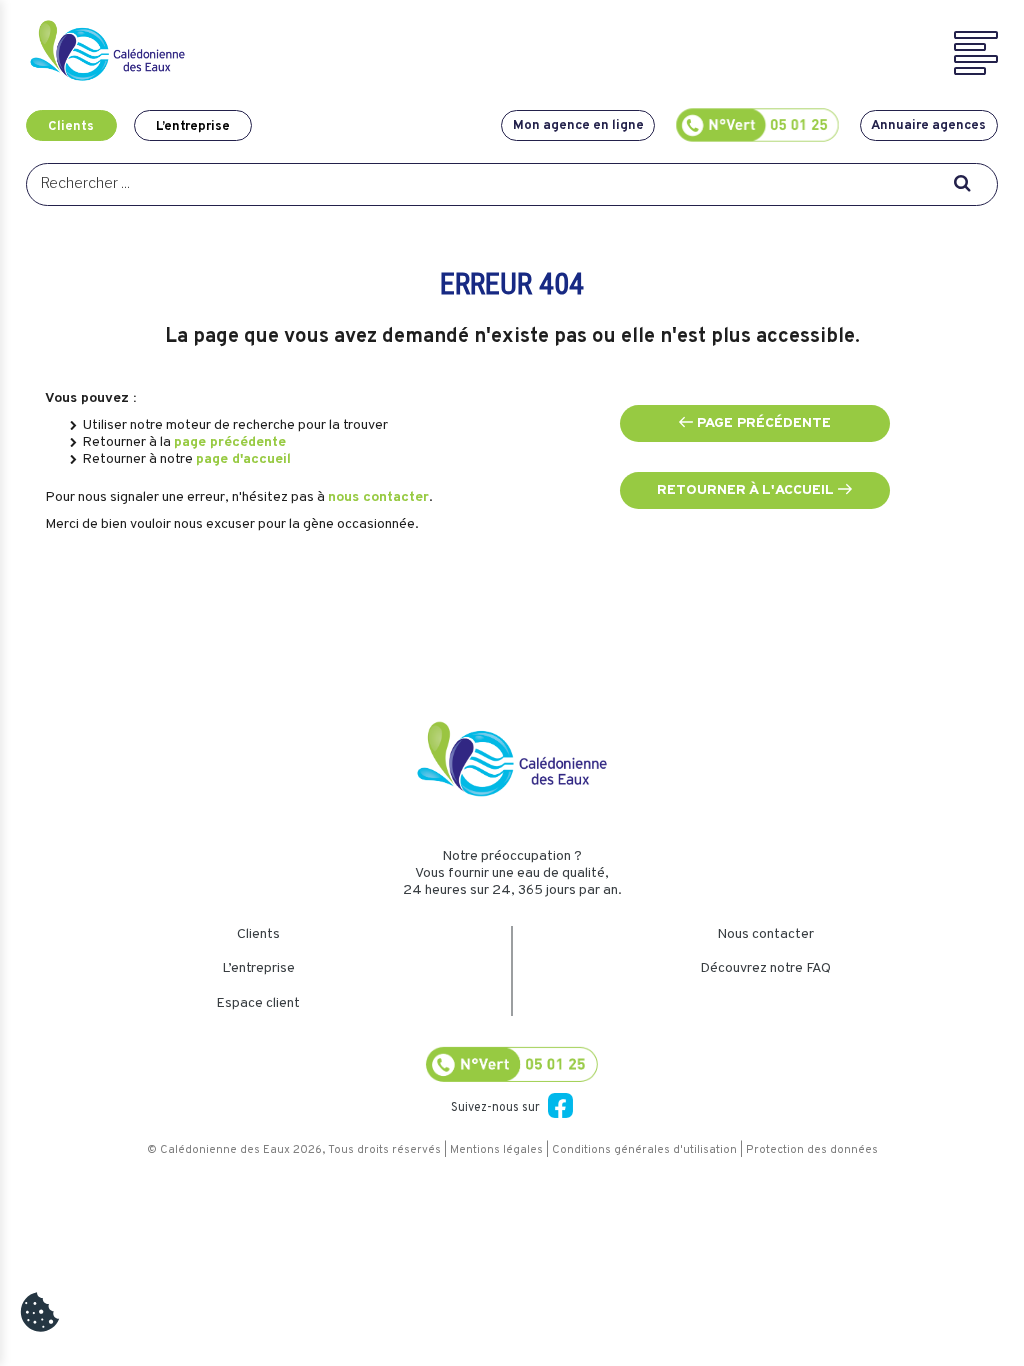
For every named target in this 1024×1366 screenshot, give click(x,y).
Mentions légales (496, 1150)
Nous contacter (765, 934)
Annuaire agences (928, 125)
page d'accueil (243, 459)
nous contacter (378, 497)
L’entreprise (193, 125)
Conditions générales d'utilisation (644, 1150)
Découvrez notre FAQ (765, 968)
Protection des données (812, 1150)
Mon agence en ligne (578, 125)
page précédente (230, 442)
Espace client (258, 1003)
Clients (71, 125)
